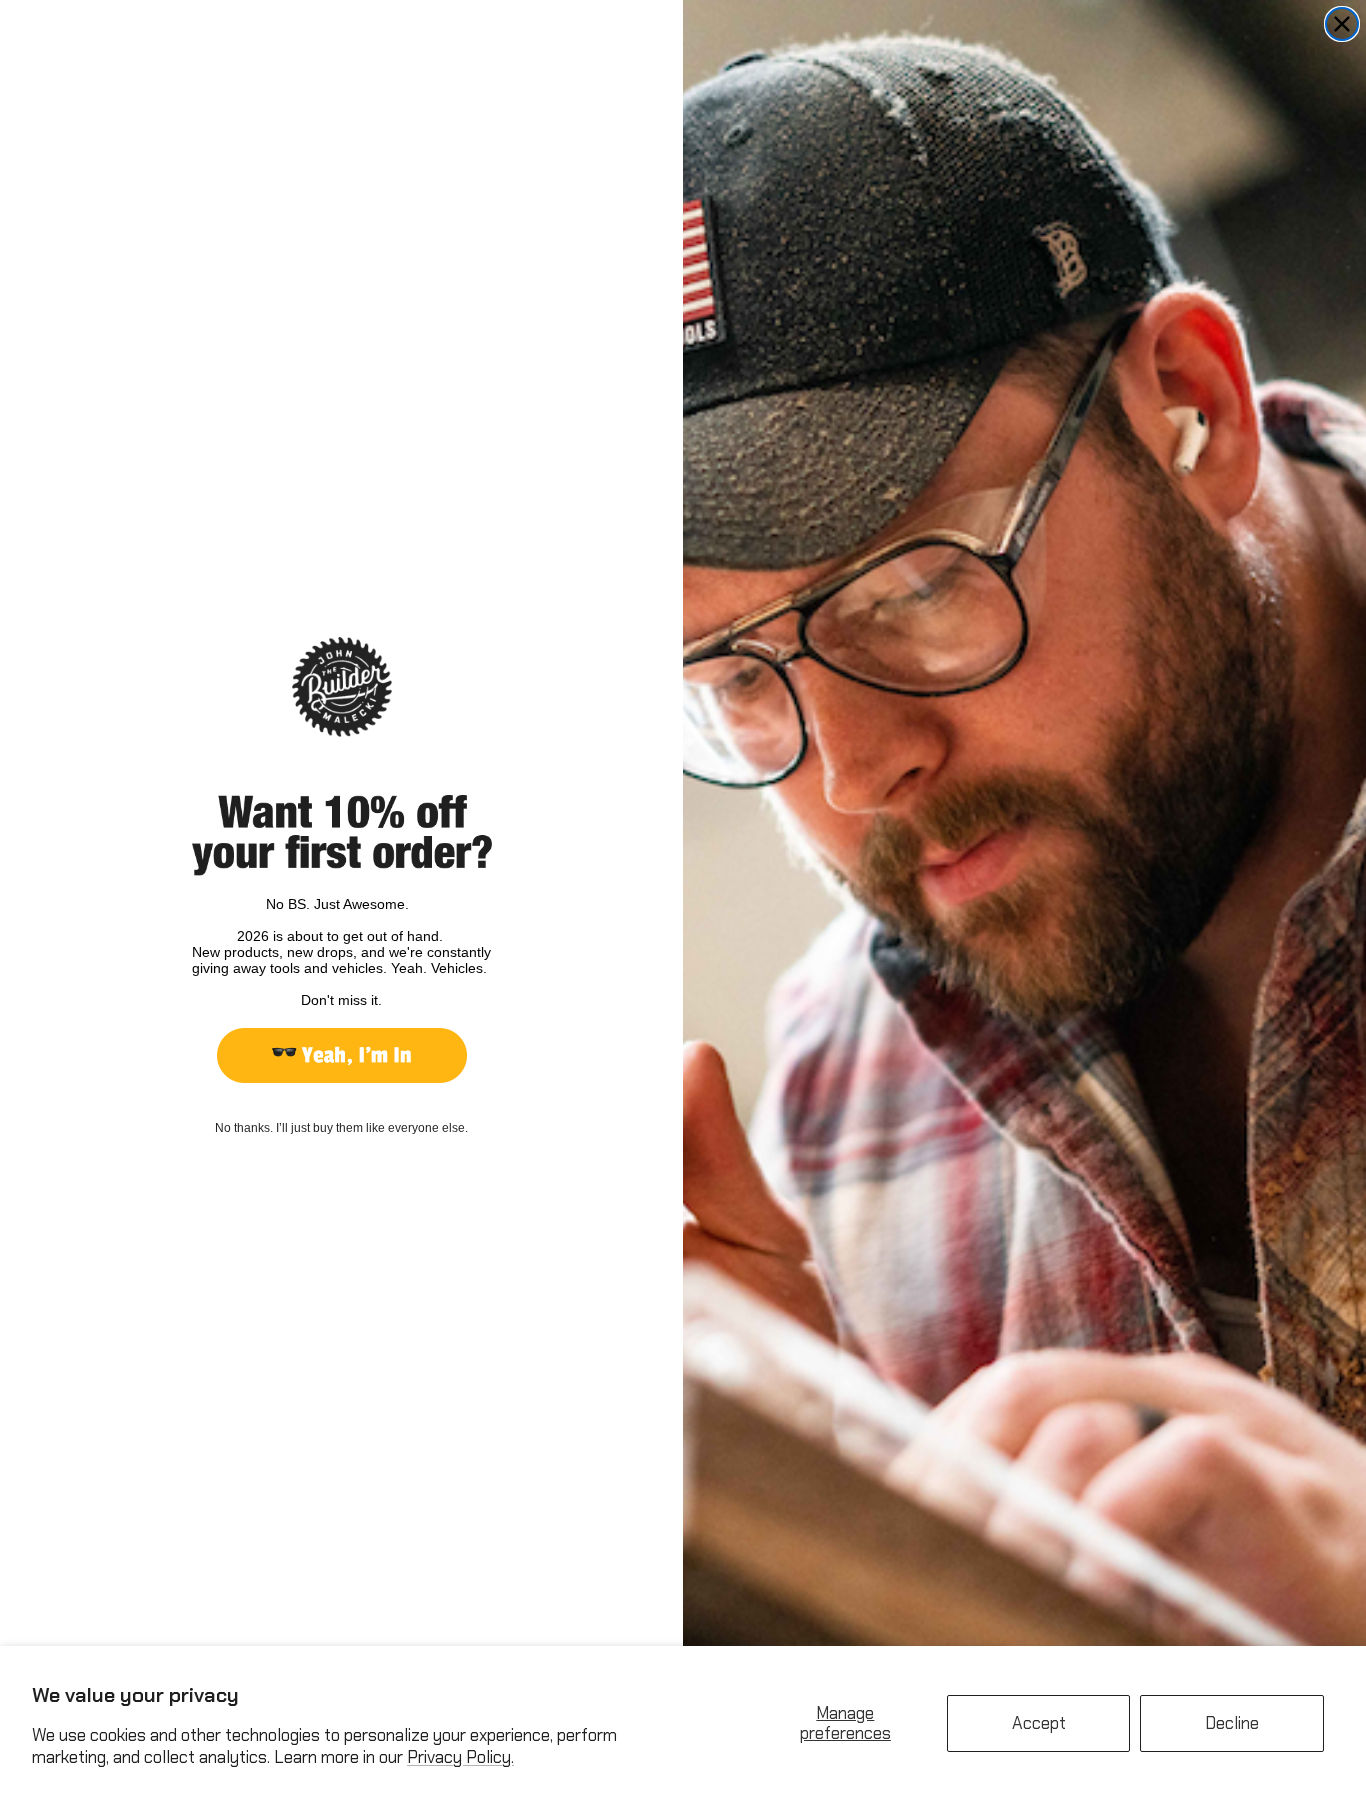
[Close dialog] (1342, 24)
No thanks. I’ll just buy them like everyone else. (341, 1128)
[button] (342, 1055)
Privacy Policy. (460, 1757)
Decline (1232, 1723)
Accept (1039, 1723)
